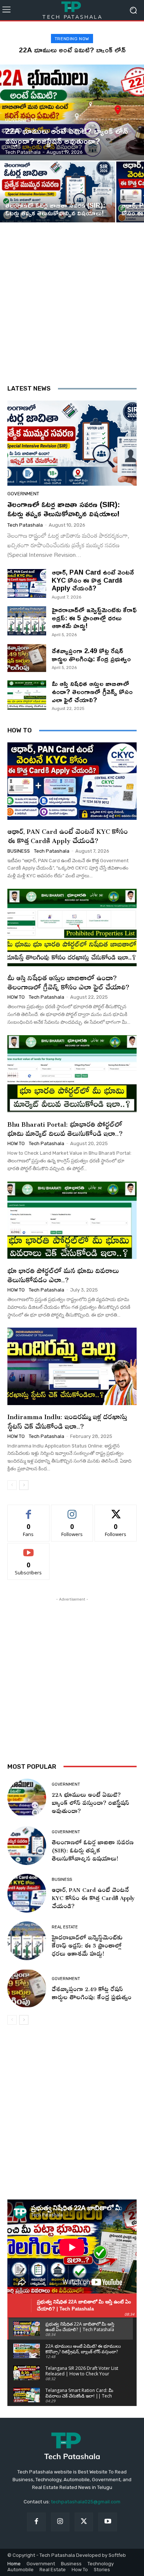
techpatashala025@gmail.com (86, 2502)
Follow (72, 1510)
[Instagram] (60, 2522)
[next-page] (24, 1485)
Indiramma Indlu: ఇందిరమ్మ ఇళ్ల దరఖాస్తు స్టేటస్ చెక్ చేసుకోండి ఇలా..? (67, 1420)
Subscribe (28, 1549)
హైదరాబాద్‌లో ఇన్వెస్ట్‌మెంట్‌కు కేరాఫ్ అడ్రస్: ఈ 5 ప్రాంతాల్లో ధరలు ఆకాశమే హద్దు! (94, 618)
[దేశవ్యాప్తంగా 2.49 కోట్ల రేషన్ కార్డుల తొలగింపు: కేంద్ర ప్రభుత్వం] (27, 658)
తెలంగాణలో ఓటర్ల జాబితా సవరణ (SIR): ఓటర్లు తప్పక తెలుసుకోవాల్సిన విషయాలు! (64, 509)
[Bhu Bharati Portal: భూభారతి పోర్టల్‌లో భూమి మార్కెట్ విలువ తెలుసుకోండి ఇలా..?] (72, 1074)
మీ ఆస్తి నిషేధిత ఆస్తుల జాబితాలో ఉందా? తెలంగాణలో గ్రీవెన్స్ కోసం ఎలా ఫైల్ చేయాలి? (92, 691)
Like (29, 1510)
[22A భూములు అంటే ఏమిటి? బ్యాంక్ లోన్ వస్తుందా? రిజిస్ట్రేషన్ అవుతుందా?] (72, 112)
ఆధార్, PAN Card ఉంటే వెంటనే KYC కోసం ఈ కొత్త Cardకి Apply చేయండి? (93, 580)
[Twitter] (84, 2522)
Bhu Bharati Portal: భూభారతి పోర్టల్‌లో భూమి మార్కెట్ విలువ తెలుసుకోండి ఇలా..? (65, 1127)
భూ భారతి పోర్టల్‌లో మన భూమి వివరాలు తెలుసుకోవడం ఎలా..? (63, 1274)
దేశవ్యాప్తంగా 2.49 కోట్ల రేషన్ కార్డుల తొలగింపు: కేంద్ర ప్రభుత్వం (91, 655)
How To (16, 997)
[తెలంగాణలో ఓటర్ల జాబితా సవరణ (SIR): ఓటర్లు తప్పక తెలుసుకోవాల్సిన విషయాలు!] (58, 192)
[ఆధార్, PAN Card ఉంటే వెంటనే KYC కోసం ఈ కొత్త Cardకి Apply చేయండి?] (27, 584)
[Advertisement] (72, 309)
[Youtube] (107, 2522)
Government (21, 120)
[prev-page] (12, 1485)
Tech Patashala (25, 525)
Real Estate (65, 1927)
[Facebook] (36, 2522)
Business (19, 851)
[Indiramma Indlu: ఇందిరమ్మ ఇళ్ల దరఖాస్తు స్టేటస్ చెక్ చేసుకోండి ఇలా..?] (72, 1366)
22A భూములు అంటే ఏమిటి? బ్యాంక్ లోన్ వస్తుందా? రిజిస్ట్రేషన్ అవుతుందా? (90, 1801)
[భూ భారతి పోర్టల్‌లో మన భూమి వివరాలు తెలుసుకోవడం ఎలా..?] (72, 1220)
